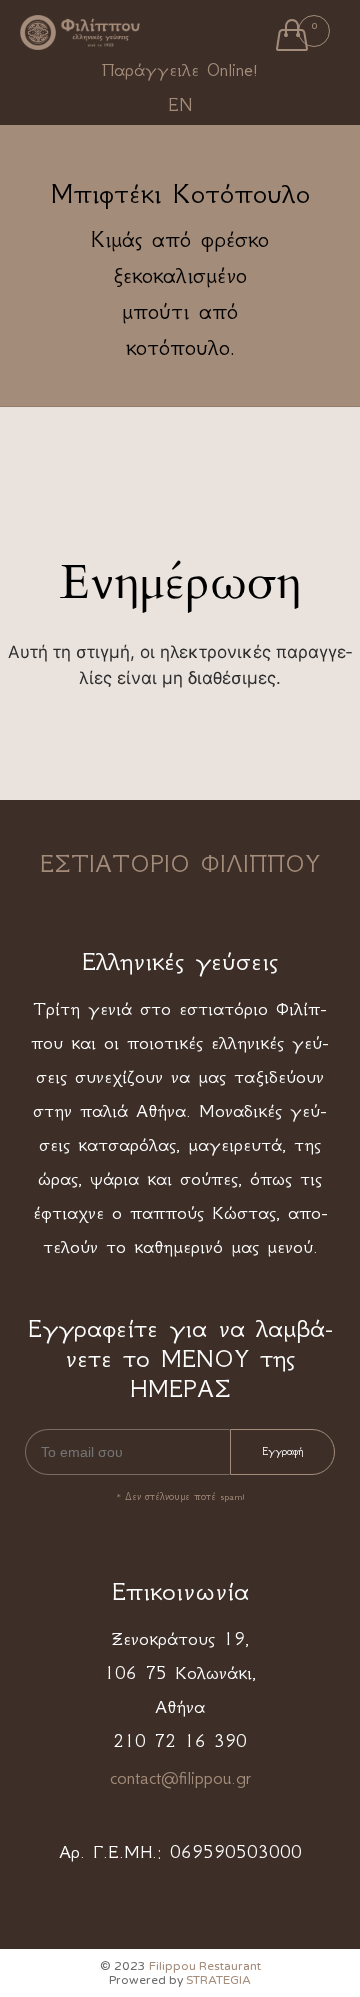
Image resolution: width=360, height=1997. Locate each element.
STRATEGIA (218, 1980)
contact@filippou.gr (180, 1778)
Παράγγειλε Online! (180, 70)
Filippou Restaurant (205, 1966)
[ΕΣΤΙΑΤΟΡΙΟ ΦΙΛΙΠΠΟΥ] (80, 33)
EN (180, 105)
